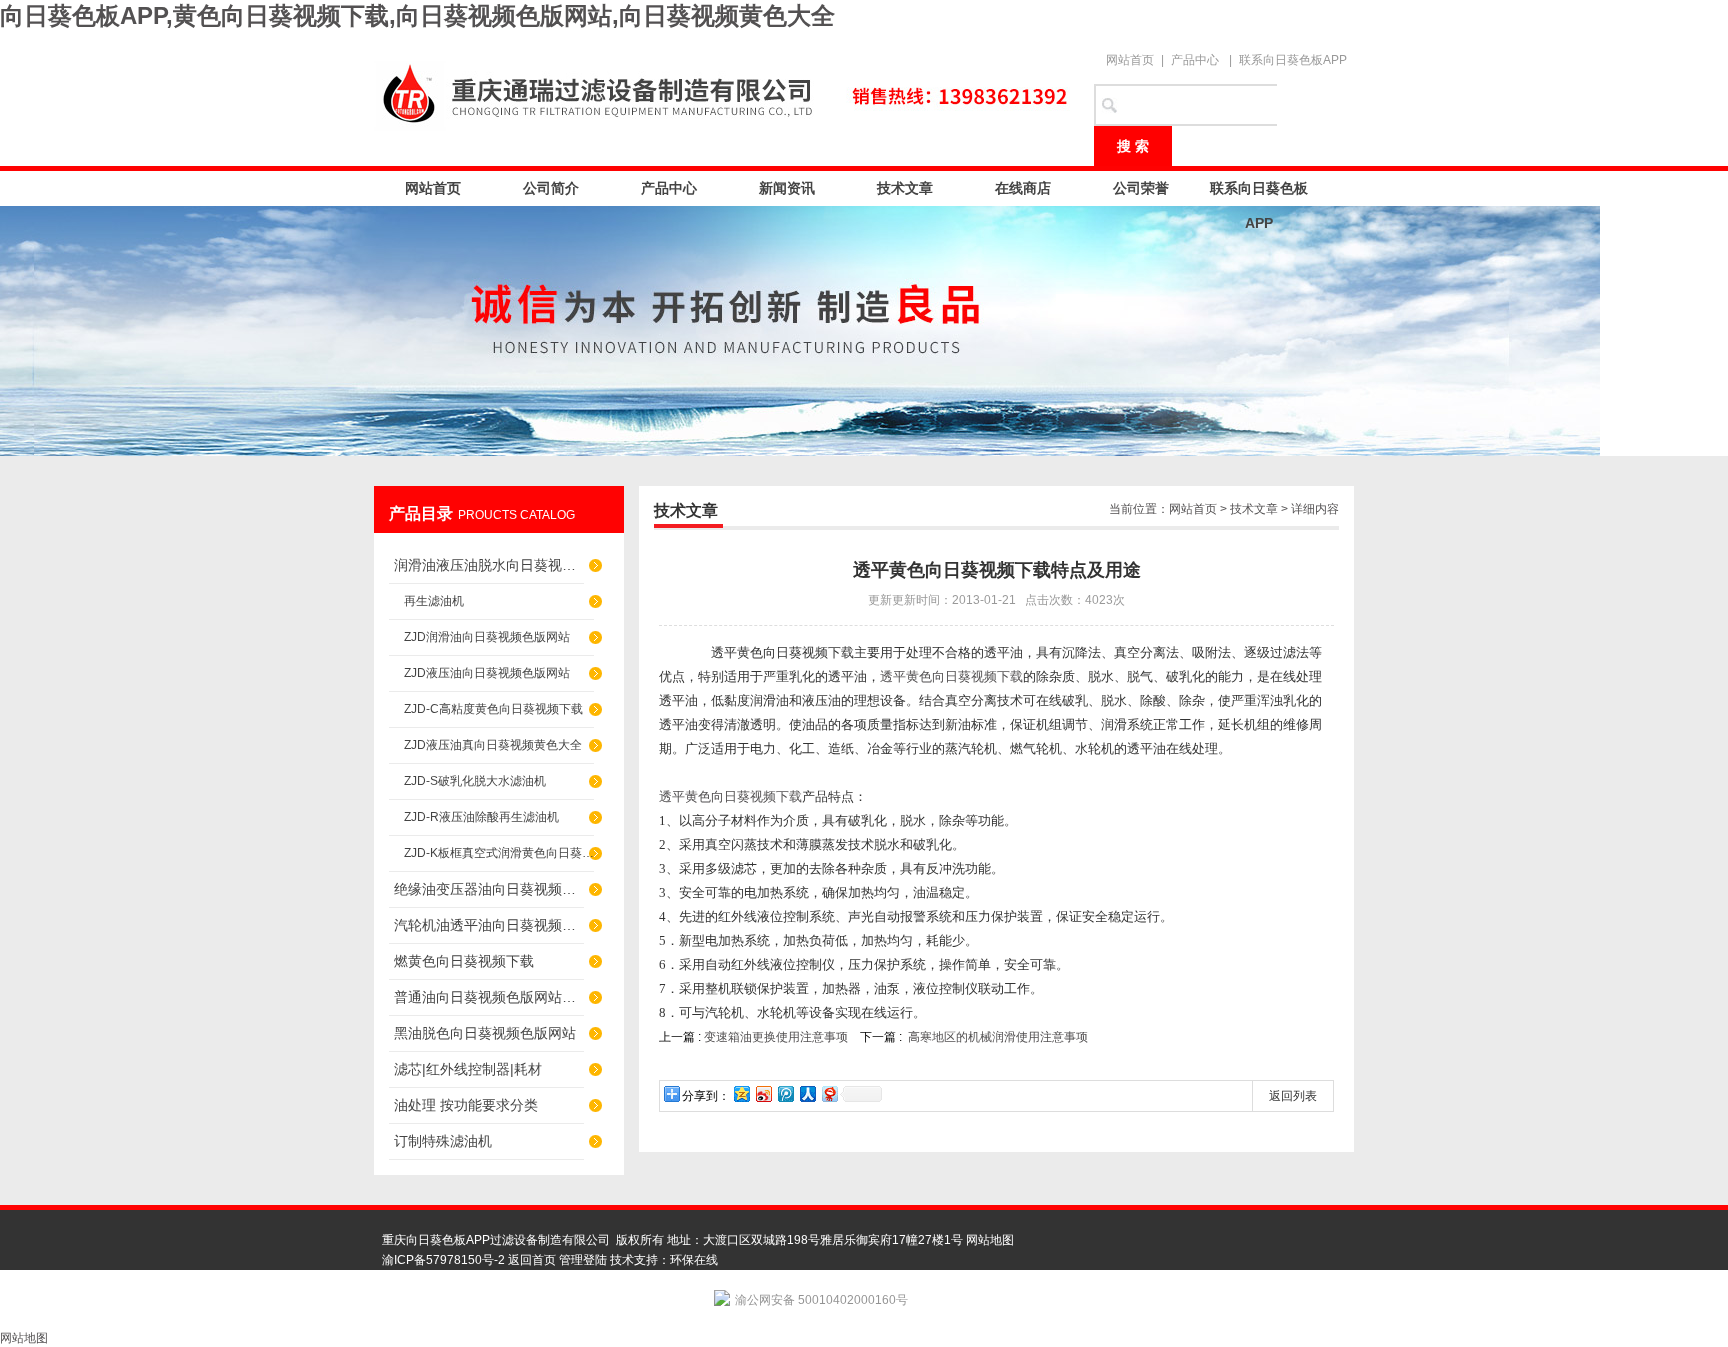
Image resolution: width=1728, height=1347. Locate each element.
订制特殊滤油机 (443, 1141)
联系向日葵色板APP (1293, 60)
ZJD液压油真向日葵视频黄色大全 (493, 745)
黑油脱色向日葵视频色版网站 (485, 1033)
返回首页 (532, 1260)
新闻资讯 (787, 188)
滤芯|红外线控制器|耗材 (468, 1069)
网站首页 (1130, 60)
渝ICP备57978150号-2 (443, 1260)
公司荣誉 (1141, 188)
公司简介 (551, 188)
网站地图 (990, 1240)
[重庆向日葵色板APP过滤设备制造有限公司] (724, 92)
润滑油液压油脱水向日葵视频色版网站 (489, 565)
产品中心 (1195, 60)
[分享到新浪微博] (763, 1093)
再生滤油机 (434, 601)
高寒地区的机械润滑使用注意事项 (998, 1037)
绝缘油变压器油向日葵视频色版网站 (489, 889)
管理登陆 (583, 1260)
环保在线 (694, 1260)
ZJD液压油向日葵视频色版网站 (487, 673)
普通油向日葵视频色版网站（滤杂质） (489, 997)
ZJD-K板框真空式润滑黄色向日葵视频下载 (499, 853)
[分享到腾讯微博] (785, 1093)
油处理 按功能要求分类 (466, 1105)
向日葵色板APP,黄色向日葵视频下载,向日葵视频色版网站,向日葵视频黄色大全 (417, 15)
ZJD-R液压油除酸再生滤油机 (481, 817)
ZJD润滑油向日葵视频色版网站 (487, 637)
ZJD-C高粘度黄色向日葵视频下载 (493, 709)
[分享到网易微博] (829, 1093)
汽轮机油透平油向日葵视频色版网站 (489, 925)
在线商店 (1023, 188)
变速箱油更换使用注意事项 (776, 1037)
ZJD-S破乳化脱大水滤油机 (475, 781)
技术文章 (905, 188)
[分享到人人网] (807, 1093)
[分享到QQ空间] (741, 1093)
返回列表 (1293, 1096)
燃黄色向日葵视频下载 (464, 961)
